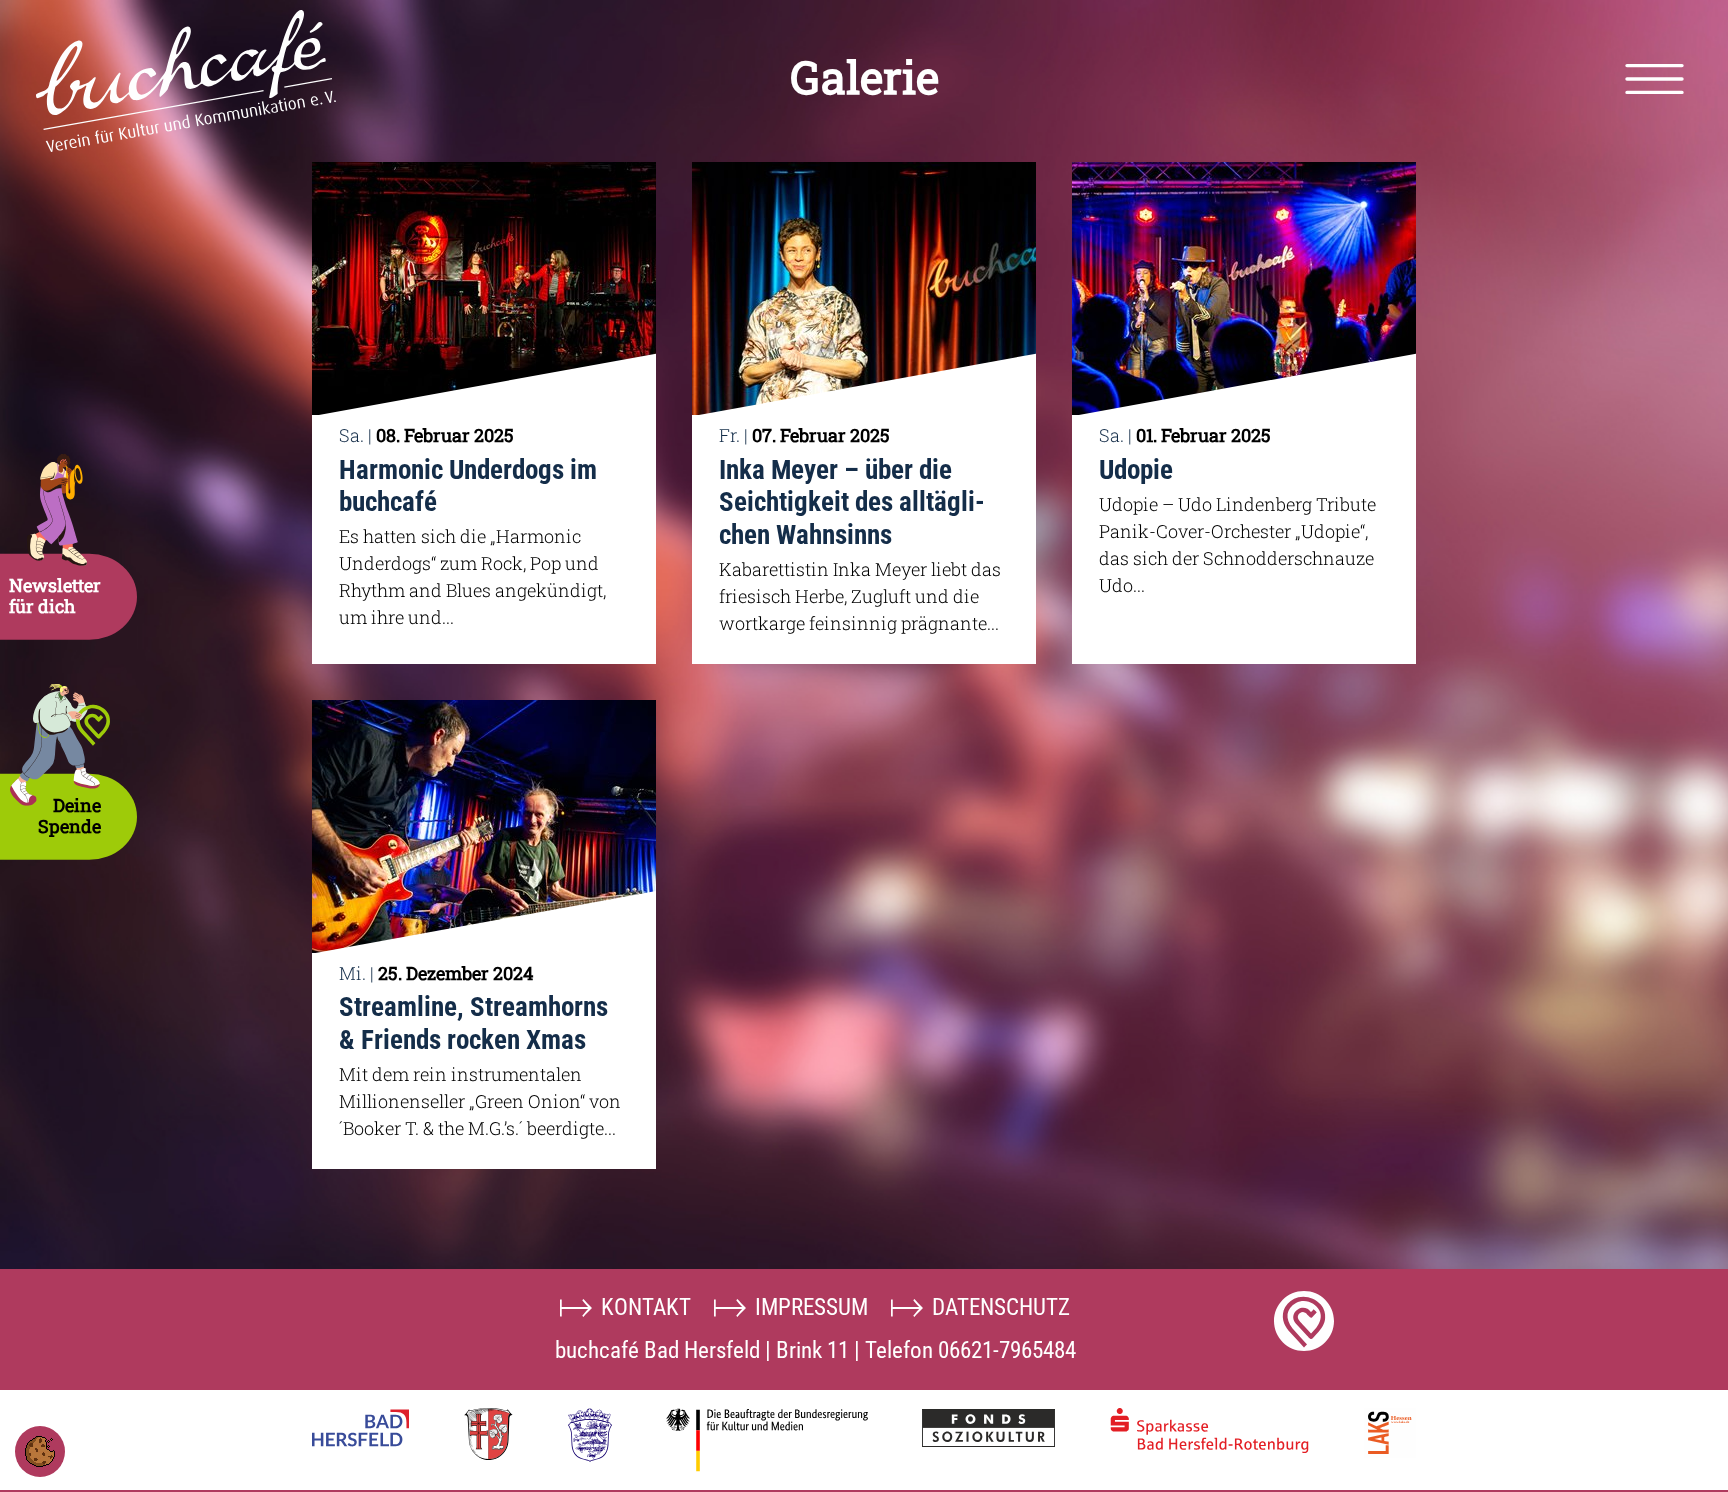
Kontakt (646, 1307)
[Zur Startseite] (186, 81)
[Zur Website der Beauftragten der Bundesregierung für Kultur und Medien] (767, 1440)
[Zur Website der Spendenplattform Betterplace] (1304, 1321)
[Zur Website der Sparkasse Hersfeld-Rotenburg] (1209, 1430)
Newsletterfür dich (55, 595)
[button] (1654, 79)
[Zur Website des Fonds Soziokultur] (988, 1428)
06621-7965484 (1007, 1350)
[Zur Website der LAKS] (1390, 1433)
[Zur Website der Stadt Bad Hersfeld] (360, 1428)
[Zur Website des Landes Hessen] (590, 1435)
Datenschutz (1001, 1307)
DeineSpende (69, 815)
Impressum (811, 1307)
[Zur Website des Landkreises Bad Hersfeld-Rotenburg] (488, 1434)
